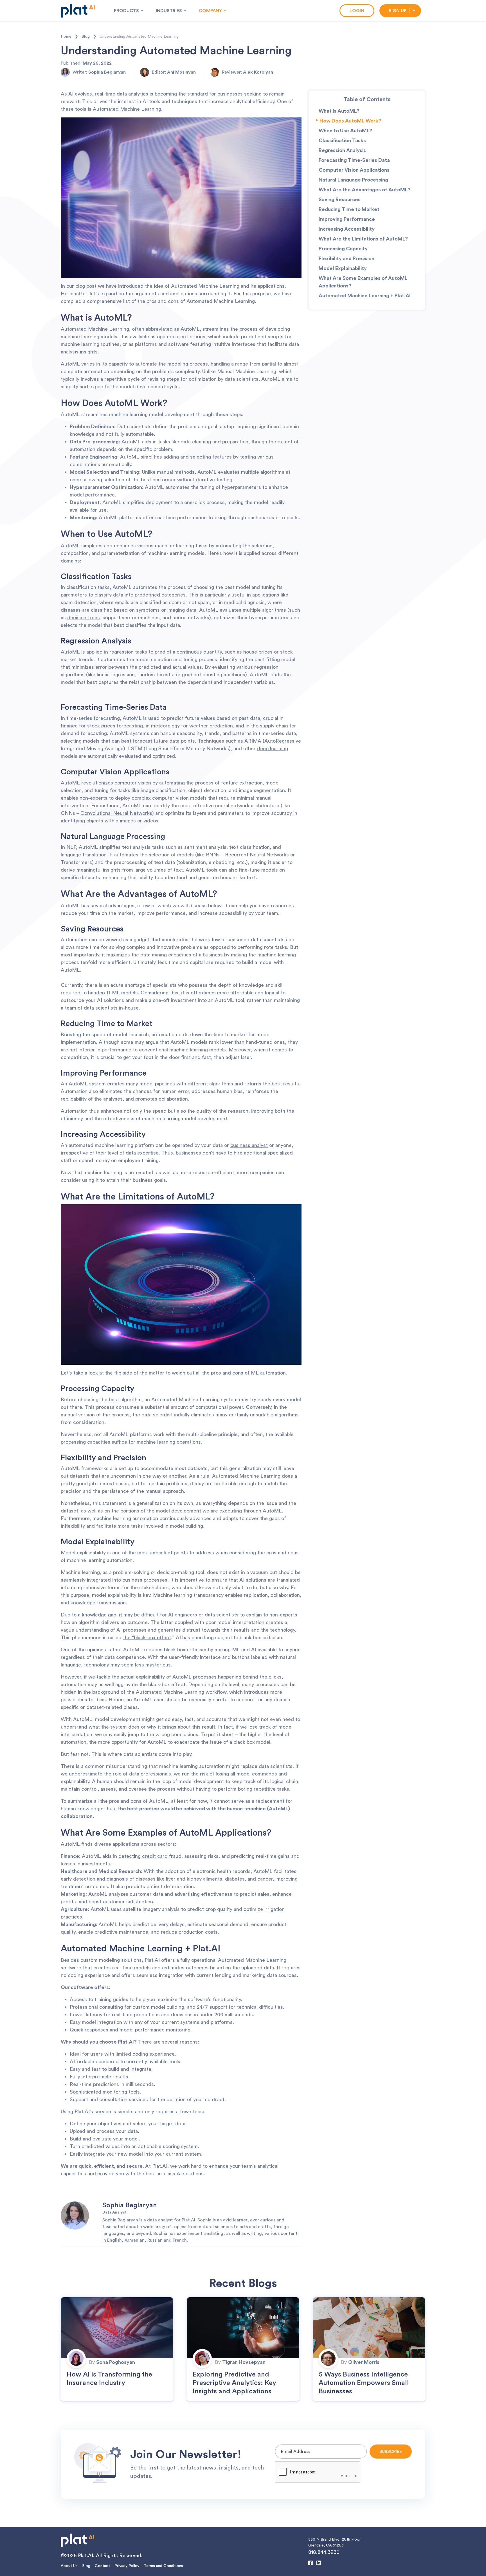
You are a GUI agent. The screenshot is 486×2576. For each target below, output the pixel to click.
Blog (89, 37)
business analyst (249, 1145)
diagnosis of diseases (131, 1879)
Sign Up (398, 11)
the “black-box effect (147, 1638)
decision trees (84, 618)
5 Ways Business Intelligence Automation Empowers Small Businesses (364, 2383)
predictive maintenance (121, 1932)
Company (210, 11)
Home (69, 37)
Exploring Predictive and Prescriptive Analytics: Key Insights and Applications (234, 2383)
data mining (154, 955)
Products (126, 11)
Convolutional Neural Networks (116, 813)
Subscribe (391, 2452)
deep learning (273, 749)
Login (357, 11)
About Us (69, 2566)
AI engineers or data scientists (203, 1615)
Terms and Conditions (163, 2566)
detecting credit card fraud (150, 1856)
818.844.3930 (324, 2552)
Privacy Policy (127, 2566)
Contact (102, 2566)
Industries (169, 11)
